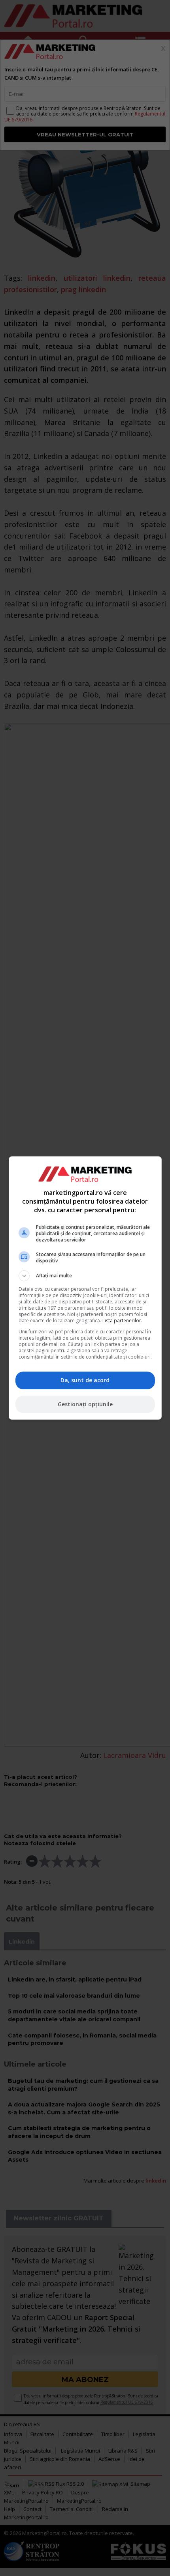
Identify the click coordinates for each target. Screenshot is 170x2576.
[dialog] (85, 1288)
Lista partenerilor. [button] (122, 1321)
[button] (85, 1276)
